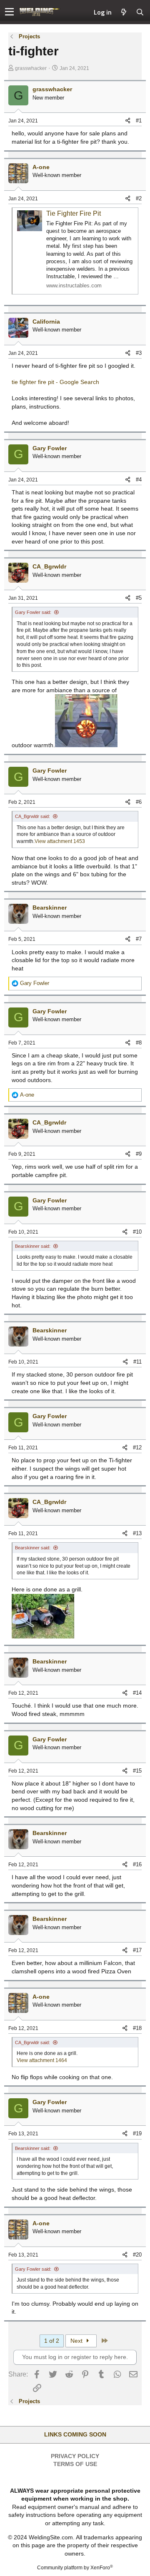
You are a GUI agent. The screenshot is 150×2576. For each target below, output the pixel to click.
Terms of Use (75, 2464)
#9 (139, 1154)
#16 (137, 1864)
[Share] (128, 121)
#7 (139, 939)
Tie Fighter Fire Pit (74, 213)
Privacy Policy (75, 2456)
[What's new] (124, 12)
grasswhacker (31, 68)
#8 (139, 1043)
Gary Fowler (50, 448)
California (46, 322)
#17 (137, 1950)
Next (77, 2341)
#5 (139, 598)
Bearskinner (50, 908)
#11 (137, 1362)
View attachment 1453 (60, 841)
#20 (137, 2255)
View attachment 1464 (42, 2060)
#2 (139, 198)
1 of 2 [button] (52, 2341)
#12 (137, 1448)
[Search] (140, 12)
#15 (137, 1771)
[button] (9, 12)
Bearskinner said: (33, 1246)
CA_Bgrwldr (49, 566)
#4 (139, 480)
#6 (139, 802)
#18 (137, 2028)
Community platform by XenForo (75, 2568)
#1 (139, 121)
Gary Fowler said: (33, 612)
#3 (139, 353)
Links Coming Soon (75, 2434)
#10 (137, 1232)
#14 (137, 1693)
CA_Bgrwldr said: (32, 816)
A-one (41, 167)
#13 (137, 1533)
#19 (137, 2133)
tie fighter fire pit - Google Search (55, 382)
